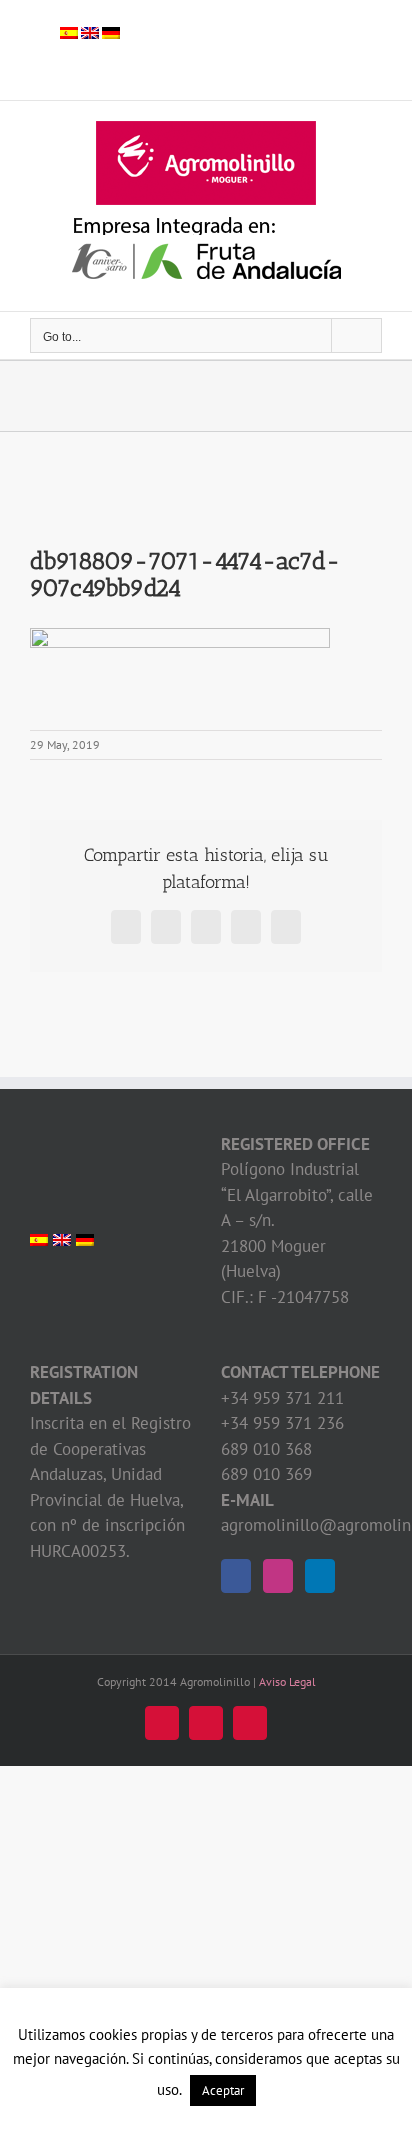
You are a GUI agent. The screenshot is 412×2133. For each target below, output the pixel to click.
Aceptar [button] (223, 2090)
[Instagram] (278, 1576)
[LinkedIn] (320, 1576)
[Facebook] (236, 1576)
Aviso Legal (287, 1681)
